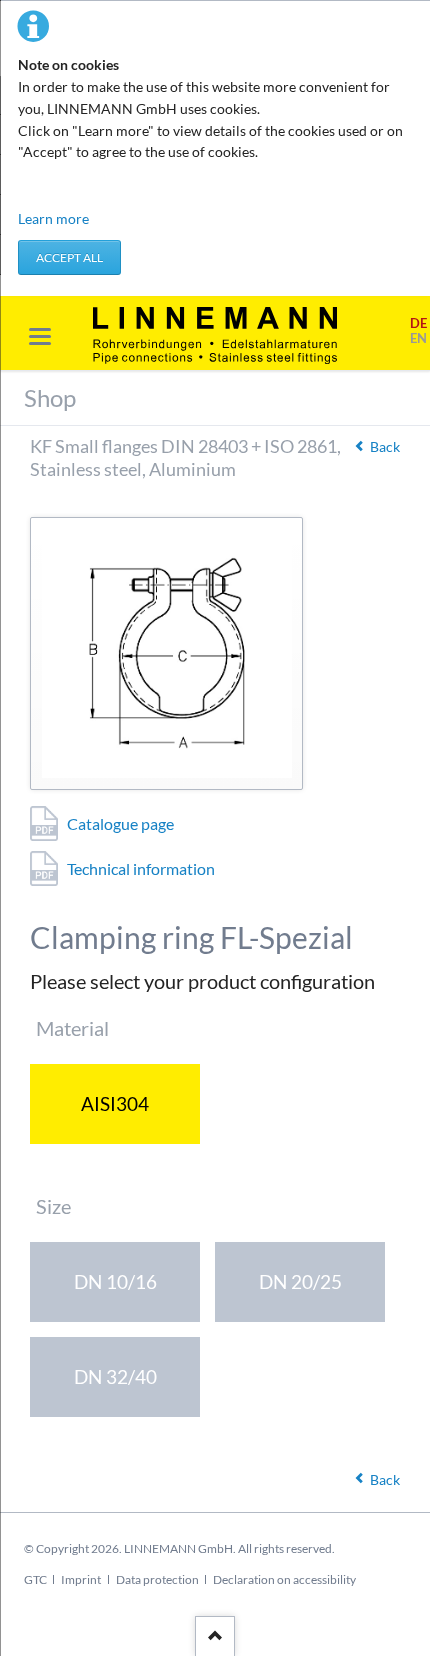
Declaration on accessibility (284, 1579)
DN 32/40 (115, 1376)
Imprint (81, 1579)
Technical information (141, 868)
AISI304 (115, 1103)
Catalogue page (120, 823)
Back (385, 446)
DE (418, 323)
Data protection (157, 1579)
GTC (35, 1579)
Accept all (69, 257)
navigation (40, 336)
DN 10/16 (115, 1281)
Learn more (53, 218)
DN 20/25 (300, 1281)
